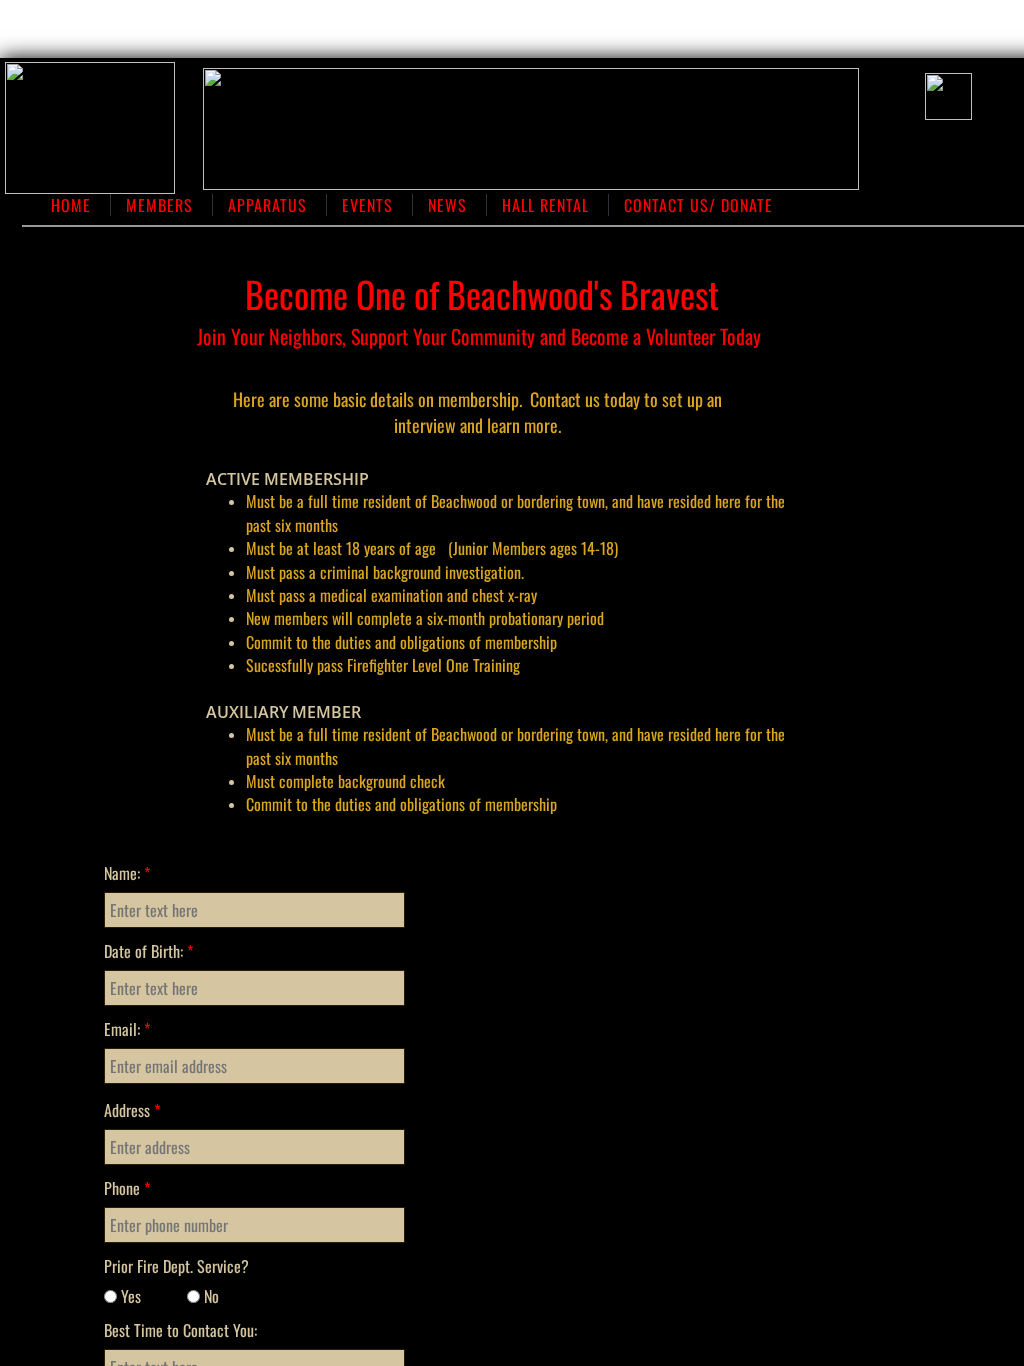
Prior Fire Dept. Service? (176, 1266)
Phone (127, 1188)
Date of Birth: (148, 951)
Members (159, 205)
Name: (127, 873)
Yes (129, 1296)
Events (367, 205)
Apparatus (267, 205)
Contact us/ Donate (698, 205)
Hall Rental (545, 205)
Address (132, 1110)
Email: (127, 1029)
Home (71, 205)
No (209, 1296)
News (447, 205)
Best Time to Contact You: (180, 1330)
